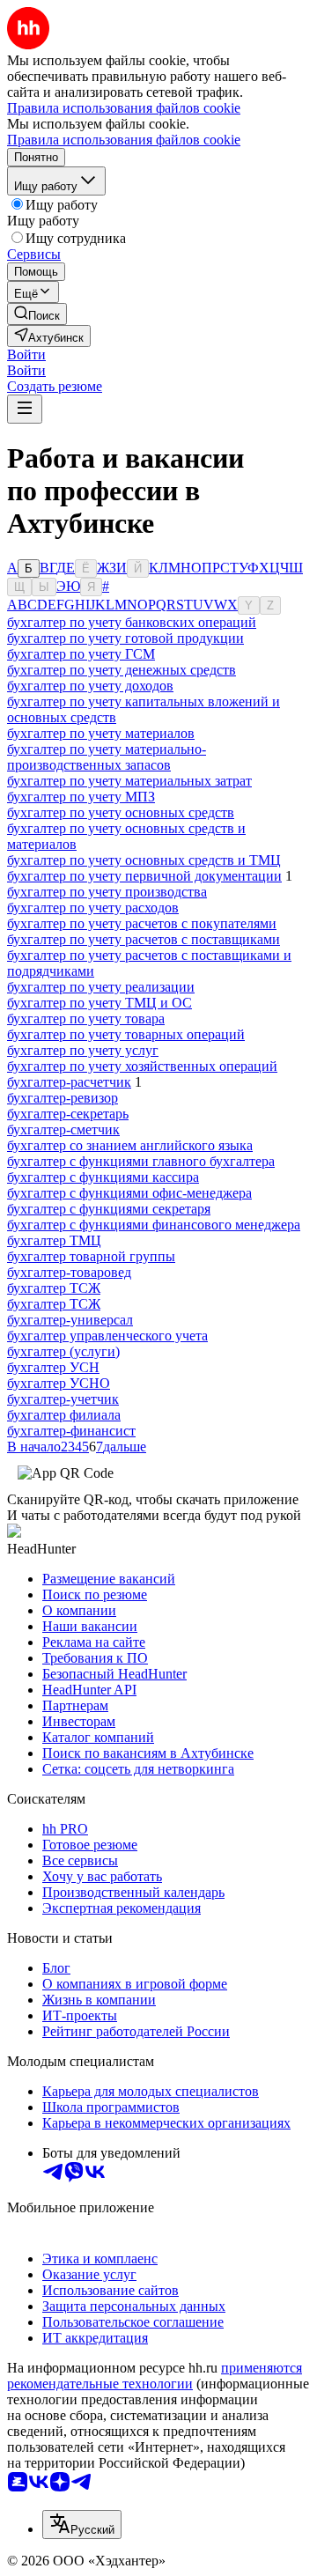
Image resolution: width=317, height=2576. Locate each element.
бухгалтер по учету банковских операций (132, 622)
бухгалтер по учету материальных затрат (129, 781)
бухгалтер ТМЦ (54, 1240)
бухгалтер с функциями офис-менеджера (129, 1193)
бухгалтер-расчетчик (69, 1082)
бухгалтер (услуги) (63, 1351)
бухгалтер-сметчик (63, 1129)
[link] (37, 314)
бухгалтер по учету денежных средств (122, 670)
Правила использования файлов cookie (124, 140)
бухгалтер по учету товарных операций (126, 1034)
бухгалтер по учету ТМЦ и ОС (100, 1003)
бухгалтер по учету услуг (83, 1050)
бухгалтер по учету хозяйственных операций (142, 1066)
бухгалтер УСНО (59, 1383)
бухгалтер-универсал (70, 1320)
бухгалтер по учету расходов (93, 908)
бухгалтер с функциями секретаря (109, 1209)
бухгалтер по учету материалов (101, 733)
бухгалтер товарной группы (91, 1256)
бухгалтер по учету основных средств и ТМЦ (144, 860)
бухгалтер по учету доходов (90, 686)
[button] (26, 354)
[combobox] (82, 2524)
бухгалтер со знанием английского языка (130, 1145)
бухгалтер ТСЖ (54, 1288)
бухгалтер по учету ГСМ (81, 654)
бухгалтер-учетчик (63, 1399)
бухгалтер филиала (64, 1415)
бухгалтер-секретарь (68, 1114)
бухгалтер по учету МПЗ (81, 797)
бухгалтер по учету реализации (101, 987)
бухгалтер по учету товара (86, 1019)
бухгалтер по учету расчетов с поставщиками (144, 939)
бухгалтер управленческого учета (107, 1336)
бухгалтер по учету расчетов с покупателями (142, 923)
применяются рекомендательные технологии (155, 2376)
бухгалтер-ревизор (63, 1098)
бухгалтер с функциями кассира (103, 1177)
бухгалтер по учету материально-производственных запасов (107, 757)
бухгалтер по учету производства (107, 892)
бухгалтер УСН (53, 1367)
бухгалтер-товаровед (69, 1272)
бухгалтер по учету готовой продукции (125, 638)
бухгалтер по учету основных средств (121, 812)
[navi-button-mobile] (25, 409)
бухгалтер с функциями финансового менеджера (154, 1225)
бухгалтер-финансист (71, 1431)
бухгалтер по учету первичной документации (144, 876)
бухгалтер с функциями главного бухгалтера (141, 1161)
